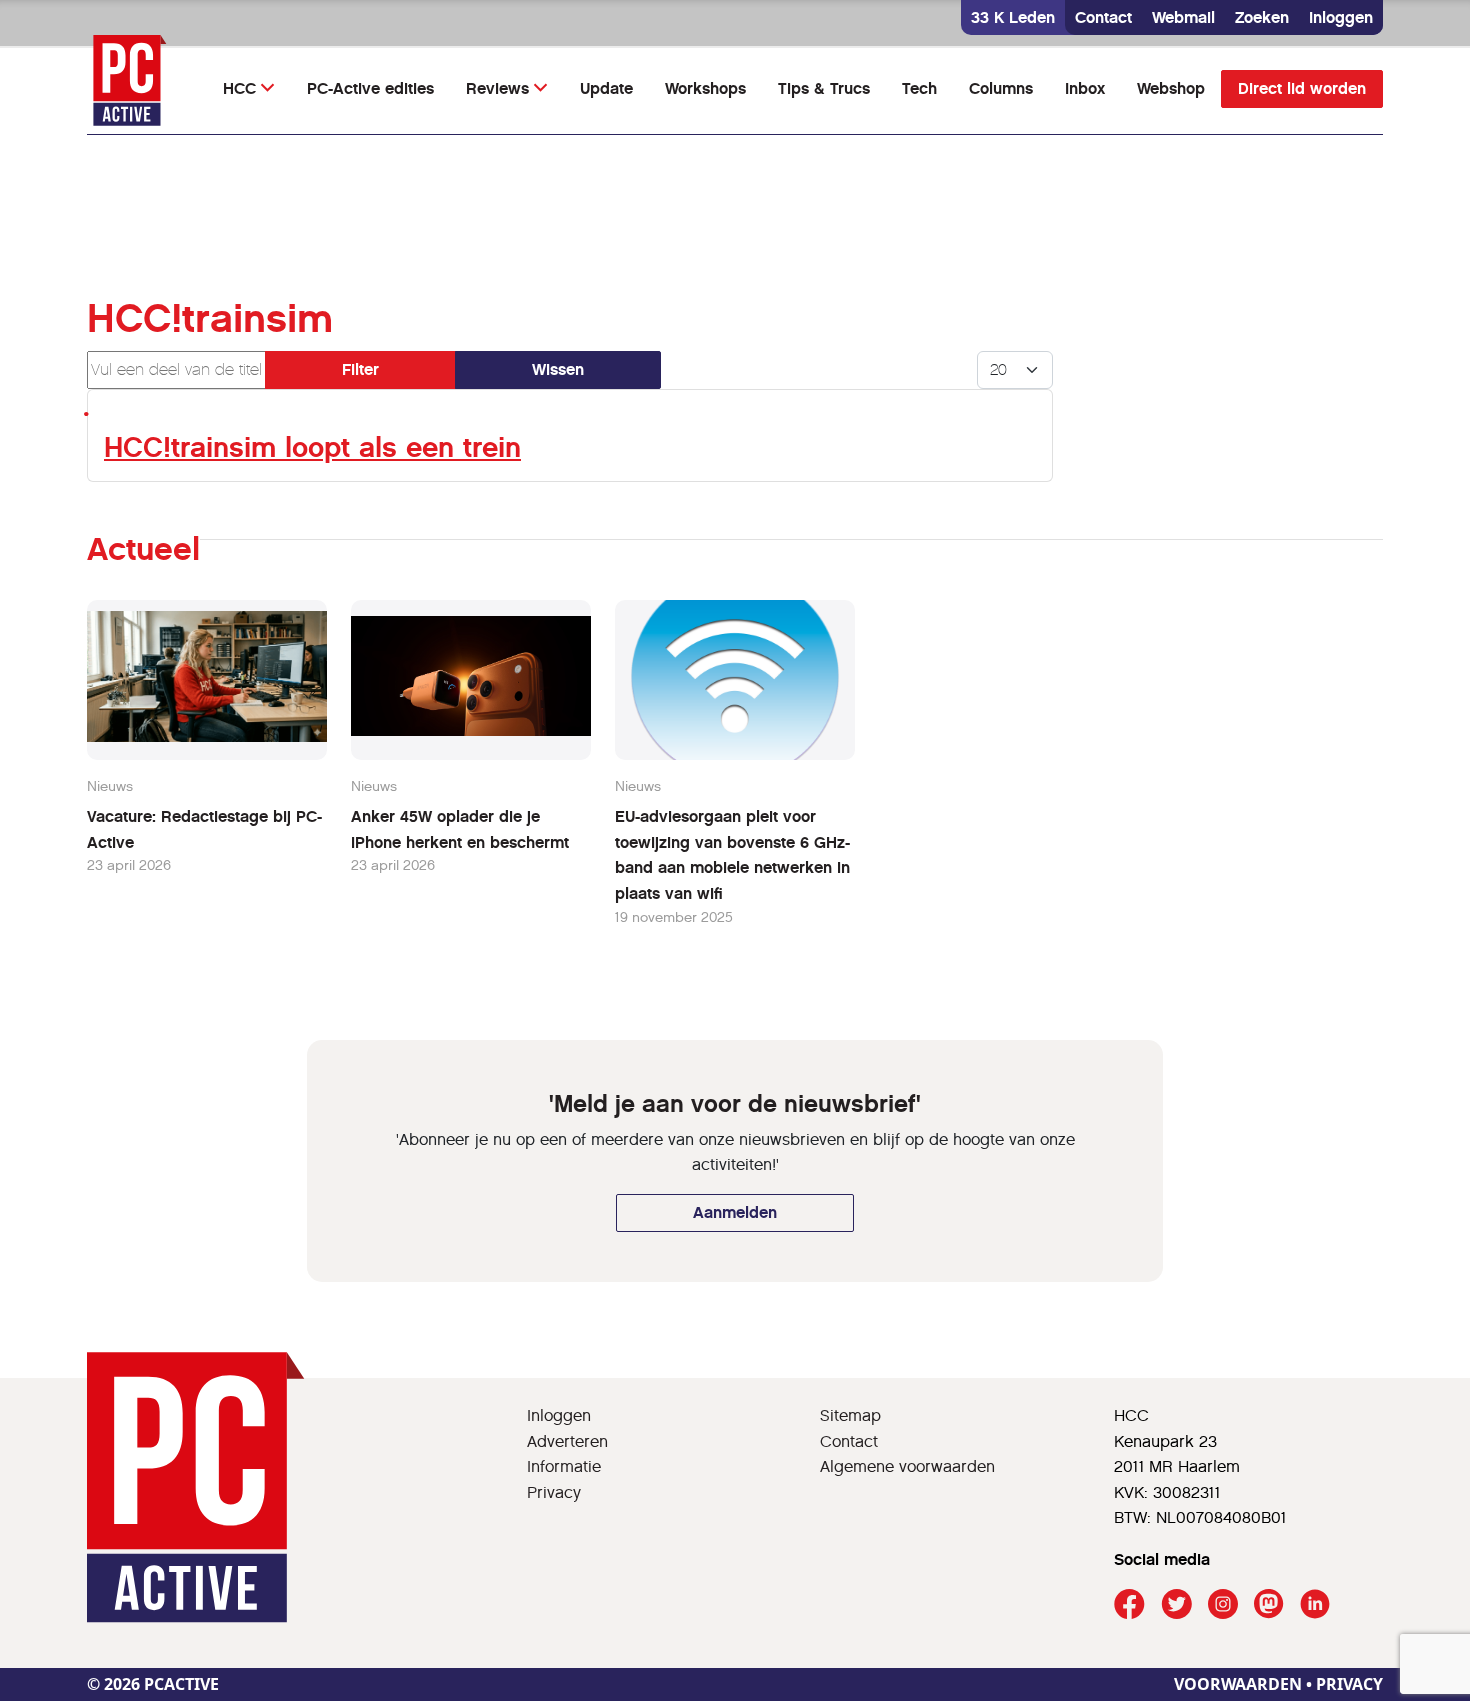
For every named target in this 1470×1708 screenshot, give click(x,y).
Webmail (1183, 17)
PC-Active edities (370, 88)
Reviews (497, 88)
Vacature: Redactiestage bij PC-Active (204, 829)
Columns (1001, 88)
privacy (1349, 1684)
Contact (1103, 17)
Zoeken (1262, 17)
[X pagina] (1176, 1604)
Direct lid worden (1302, 88)
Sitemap (850, 1415)
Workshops (705, 88)
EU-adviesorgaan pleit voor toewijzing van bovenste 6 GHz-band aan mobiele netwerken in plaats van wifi (732, 855)
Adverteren (567, 1441)
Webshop (1171, 88)
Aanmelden (735, 1212)
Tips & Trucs (824, 88)
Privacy (554, 1492)
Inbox (1085, 88)
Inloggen (1341, 17)
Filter (360, 369)
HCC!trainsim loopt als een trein (312, 447)
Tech (919, 88)
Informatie (564, 1466)
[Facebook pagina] (1129, 1604)
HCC (239, 88)
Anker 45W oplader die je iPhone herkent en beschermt (460, 829)
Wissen (558, 369)
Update (606, 88)
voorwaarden (1238, 1684)
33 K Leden (1013, 17)
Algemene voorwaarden (907, 1466)
